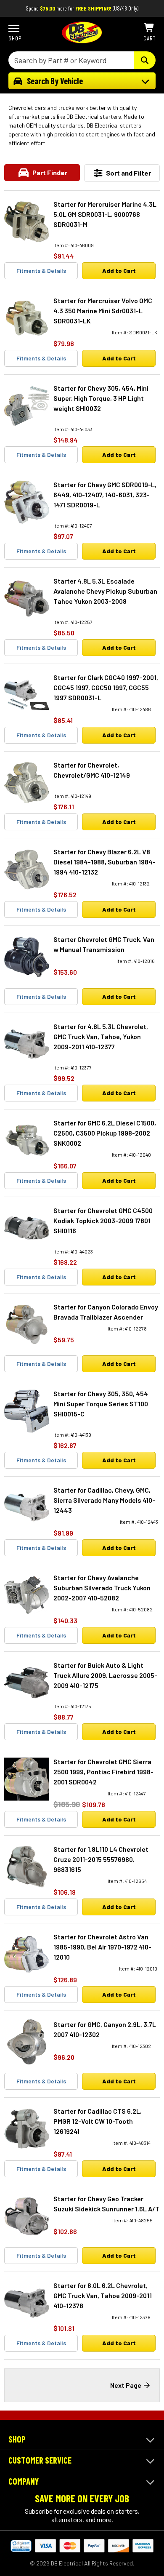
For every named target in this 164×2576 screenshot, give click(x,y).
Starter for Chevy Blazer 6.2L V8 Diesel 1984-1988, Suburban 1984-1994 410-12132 (104, 862)
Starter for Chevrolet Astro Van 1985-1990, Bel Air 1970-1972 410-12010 (102, 1947)
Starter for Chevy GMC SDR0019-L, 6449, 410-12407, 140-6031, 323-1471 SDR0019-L (105, 495)
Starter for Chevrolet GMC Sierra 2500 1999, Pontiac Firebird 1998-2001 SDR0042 (103, 1772)
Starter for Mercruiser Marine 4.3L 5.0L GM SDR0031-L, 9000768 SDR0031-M (105, 214)
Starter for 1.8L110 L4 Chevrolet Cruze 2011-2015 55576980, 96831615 (101, 1859)
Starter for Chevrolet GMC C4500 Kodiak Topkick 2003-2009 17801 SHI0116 (103, 1220)
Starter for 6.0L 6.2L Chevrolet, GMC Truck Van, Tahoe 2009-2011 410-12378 (103, 2295)
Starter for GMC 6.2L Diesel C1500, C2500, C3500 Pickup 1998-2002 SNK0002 (105, 1133)
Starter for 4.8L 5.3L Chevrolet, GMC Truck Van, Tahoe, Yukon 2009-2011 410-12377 (101, 1036)
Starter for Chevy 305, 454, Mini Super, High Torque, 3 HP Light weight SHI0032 (101, 398)
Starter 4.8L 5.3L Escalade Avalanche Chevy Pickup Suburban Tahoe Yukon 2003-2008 (105, 591)
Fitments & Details (41, 271)
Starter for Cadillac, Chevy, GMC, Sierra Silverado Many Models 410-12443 (104, 1500)
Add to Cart (119, 271)
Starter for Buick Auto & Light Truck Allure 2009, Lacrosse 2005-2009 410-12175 (105, 1675)
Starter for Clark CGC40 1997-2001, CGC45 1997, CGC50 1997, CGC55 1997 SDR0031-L (106, 687)
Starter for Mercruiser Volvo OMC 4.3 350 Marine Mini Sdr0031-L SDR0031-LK (103, 311)
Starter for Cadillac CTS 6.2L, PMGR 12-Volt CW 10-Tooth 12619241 (98, 2121)
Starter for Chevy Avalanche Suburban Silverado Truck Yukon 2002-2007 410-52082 (102, 1588)
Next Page (126, 2385)
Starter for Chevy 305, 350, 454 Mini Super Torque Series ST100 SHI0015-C (101, 1404)
